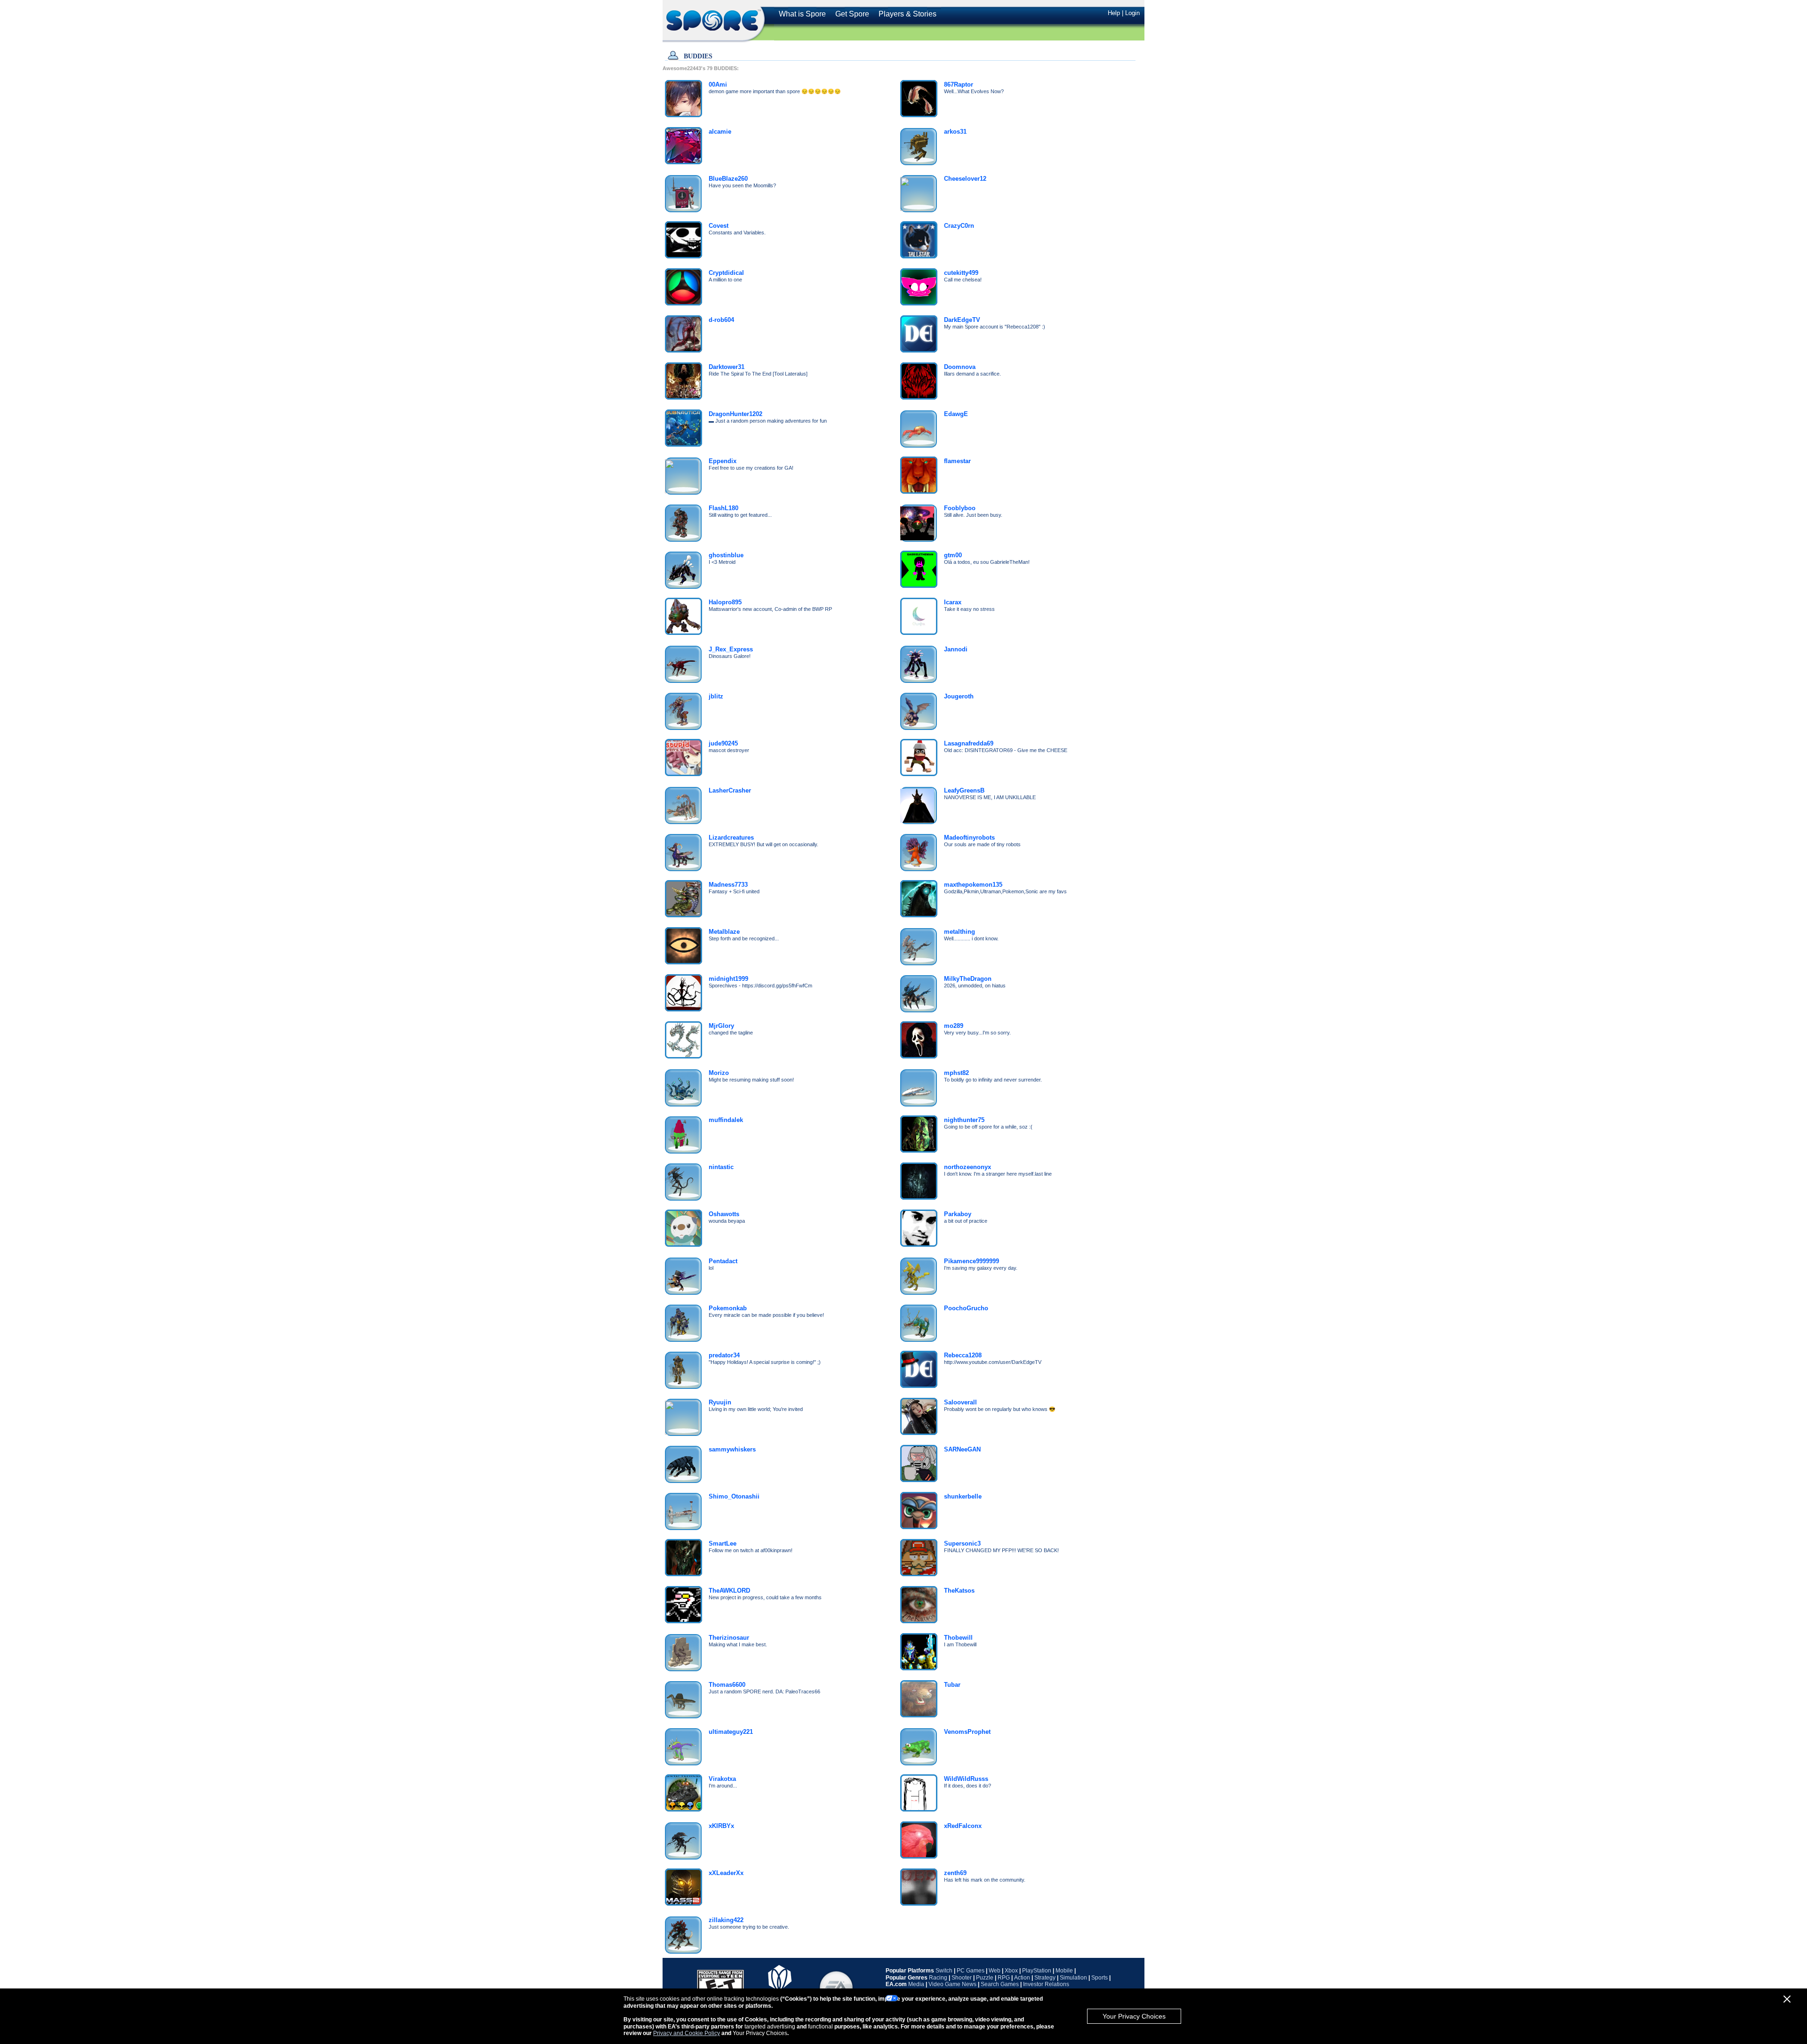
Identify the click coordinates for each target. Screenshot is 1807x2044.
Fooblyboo (960, 508)
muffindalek (726, 1120)
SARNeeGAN (962, 1449)
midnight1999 (728, 979)
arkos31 (955, 132)
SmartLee (723, 1543)
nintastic (721, 1167)
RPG (1004, 1978)
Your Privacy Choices (1134, 2016)
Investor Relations (1046, 1984)
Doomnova (960, 367)
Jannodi (956, 649)
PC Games (971, 1971)
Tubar (952, 1685)
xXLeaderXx (726, 1873)
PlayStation (1037, 1971)
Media (916, 1984)
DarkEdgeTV (962, 320)
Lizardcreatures (731, 838)
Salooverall (960, 1402)
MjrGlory (721, 1026)
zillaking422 (726, 1920)
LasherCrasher (730, 790)
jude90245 (723, 743)
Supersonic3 (962, 1543)
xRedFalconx (963, 1826)
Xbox (1011, 1971)
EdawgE (956, 414)
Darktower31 (727, 367)
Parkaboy (958, 1214)
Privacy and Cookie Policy (687, 2033)
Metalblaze (724, 932)
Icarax (953, 602)
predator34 (724, 1355)
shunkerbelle (963, 1496)
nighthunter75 (964, 1120)
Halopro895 (725, 602)
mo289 (954, 1026)
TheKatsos (959, 1591)
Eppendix (723, 461)
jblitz (716, 696)
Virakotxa (722, 1779)
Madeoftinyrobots (969, 838)
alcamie (720, 132)
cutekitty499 (961, 273)
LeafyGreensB (964, 790)
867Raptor (959, 84)
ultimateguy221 (731, 1732)
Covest (719, 226)
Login (1132, 13)
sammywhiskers (732, 1449)
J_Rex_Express (731, 649)
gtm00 (953, 555)
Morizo (719, 1073)
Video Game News (952, 1984)
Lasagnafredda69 (969, 743)
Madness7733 (728, 885)
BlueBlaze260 (728, 179)
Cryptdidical (726, 273)
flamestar (957, 461)
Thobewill (958, 1638)
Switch (944, 1971)
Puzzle (985, 1978)
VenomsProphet (967, 1732)
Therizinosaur (729, 1638)
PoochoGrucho (966, 1308)
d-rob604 (721, 320)
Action (1022, 1978)
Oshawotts (724, 1214)
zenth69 (955, 1873)
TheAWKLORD (729, 1591)
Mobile (1064, 1971)
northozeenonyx (967, 1167)
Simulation (1073, 1978)
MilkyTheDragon (968, 979)
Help (1114, 13)
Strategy (1045, 1978)
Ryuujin (720, 1402)
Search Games (1000, 1984)
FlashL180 (724, 508)
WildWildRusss (966, 1779)
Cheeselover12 (965, 179)
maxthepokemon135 (973, 885)
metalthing (959, 932)
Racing (938, 1978)
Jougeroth (959, 696)
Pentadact (723, 1261)
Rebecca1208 (963, 1355)
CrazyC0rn (959, 226)
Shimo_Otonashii (734, 1496)
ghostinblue (726, 555)
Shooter (962, 1978)
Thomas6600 (727, 1685)
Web (995, 1971)
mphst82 (956, 1073)
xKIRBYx (721, 1826)
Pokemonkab (728, 1308)
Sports (1099, 1978)
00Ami (718, 84)
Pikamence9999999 (971, 1261)
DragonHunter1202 (736, 414)
